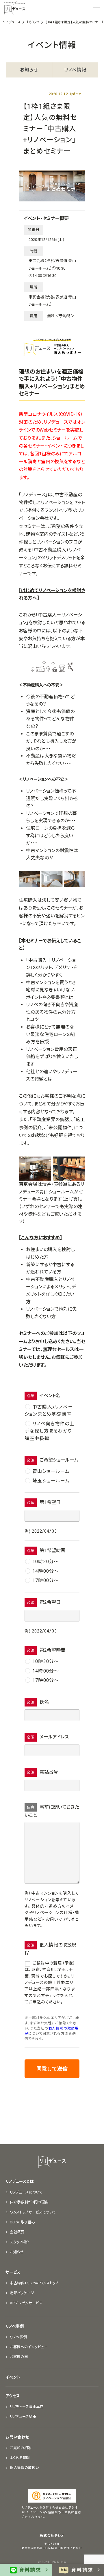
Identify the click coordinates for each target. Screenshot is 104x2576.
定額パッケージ (22, 2293)
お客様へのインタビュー (29, 2347)
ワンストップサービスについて (33, 2212)
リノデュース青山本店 (27, 2407)
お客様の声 (19, 2357)
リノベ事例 (15, 2326)
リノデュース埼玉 (23, 2417)
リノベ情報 (75, 70)
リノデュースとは (19, 2181)
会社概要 (17, 2232)
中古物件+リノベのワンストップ (34, 2283)
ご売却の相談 (21, 2448)
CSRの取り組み (22, 2222)
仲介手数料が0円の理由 (29, 2202)
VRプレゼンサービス (26, 2303)
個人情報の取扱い (24, 2468)
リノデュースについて (26, 2192)
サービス (13, 2272)
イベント (13, 2377)
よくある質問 (20, 2458)
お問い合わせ (17, 2437)
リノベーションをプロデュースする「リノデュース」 (15, 8)
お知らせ (29, 70)
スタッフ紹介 (20, 2242)
